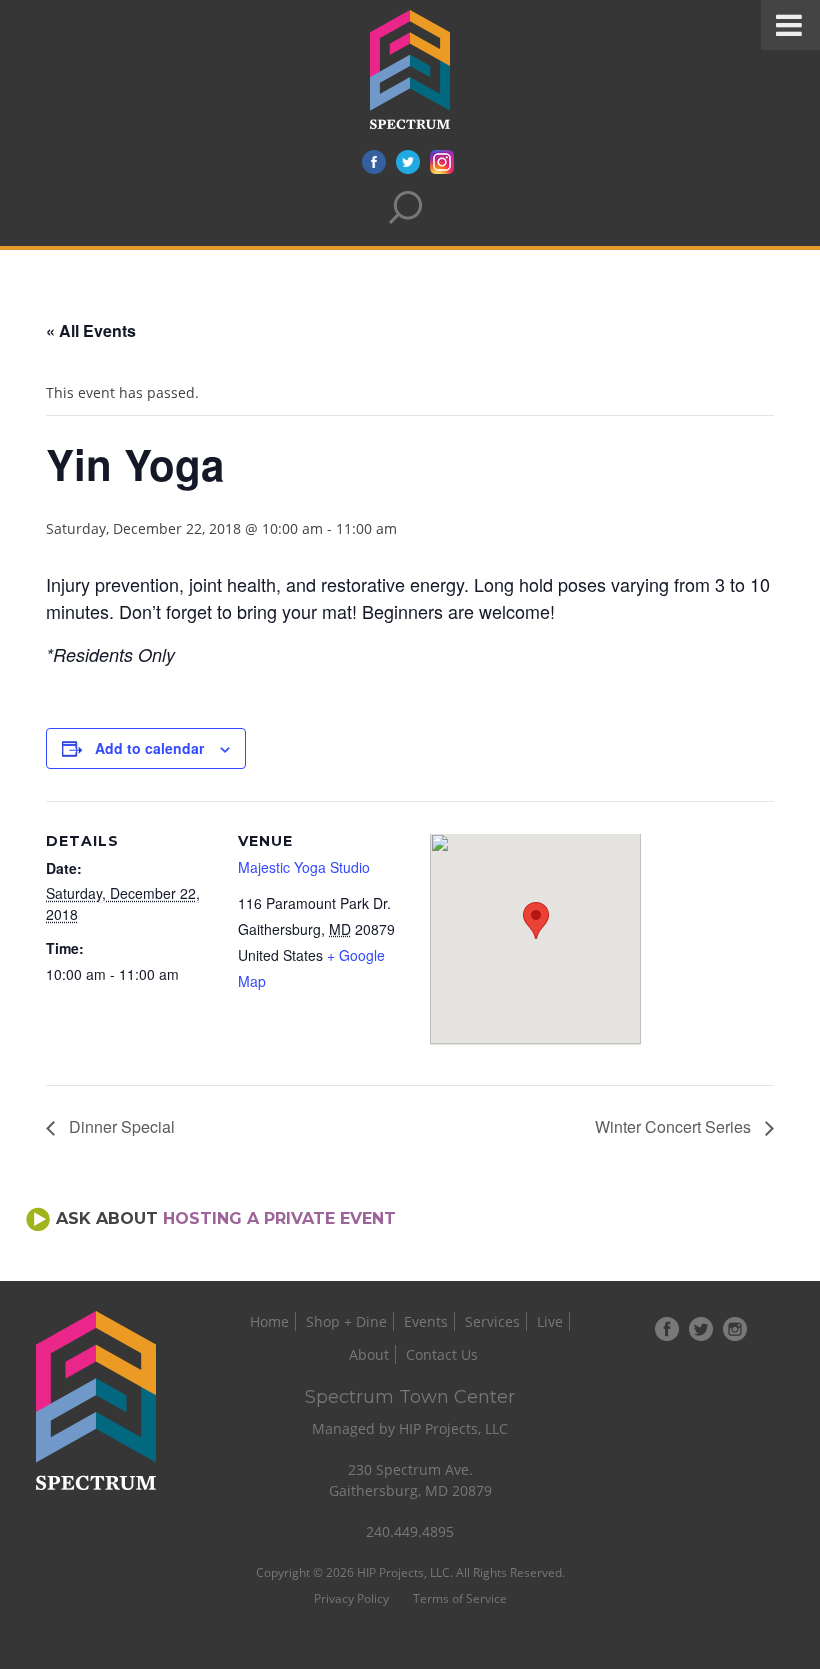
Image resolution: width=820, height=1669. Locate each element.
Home (269, 1321)
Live (550, 1321)
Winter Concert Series (675, 1126)
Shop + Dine (346, 1321)
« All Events (91, 330)
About (369, 1354)
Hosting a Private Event (279, 1218)
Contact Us (442, 1354)
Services (492, 1321)
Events (426, 1321)
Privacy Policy (351, 1598)
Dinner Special (120, 1126)
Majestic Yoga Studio (304, 867)
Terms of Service (460, 1598)
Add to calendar (149, 748)
